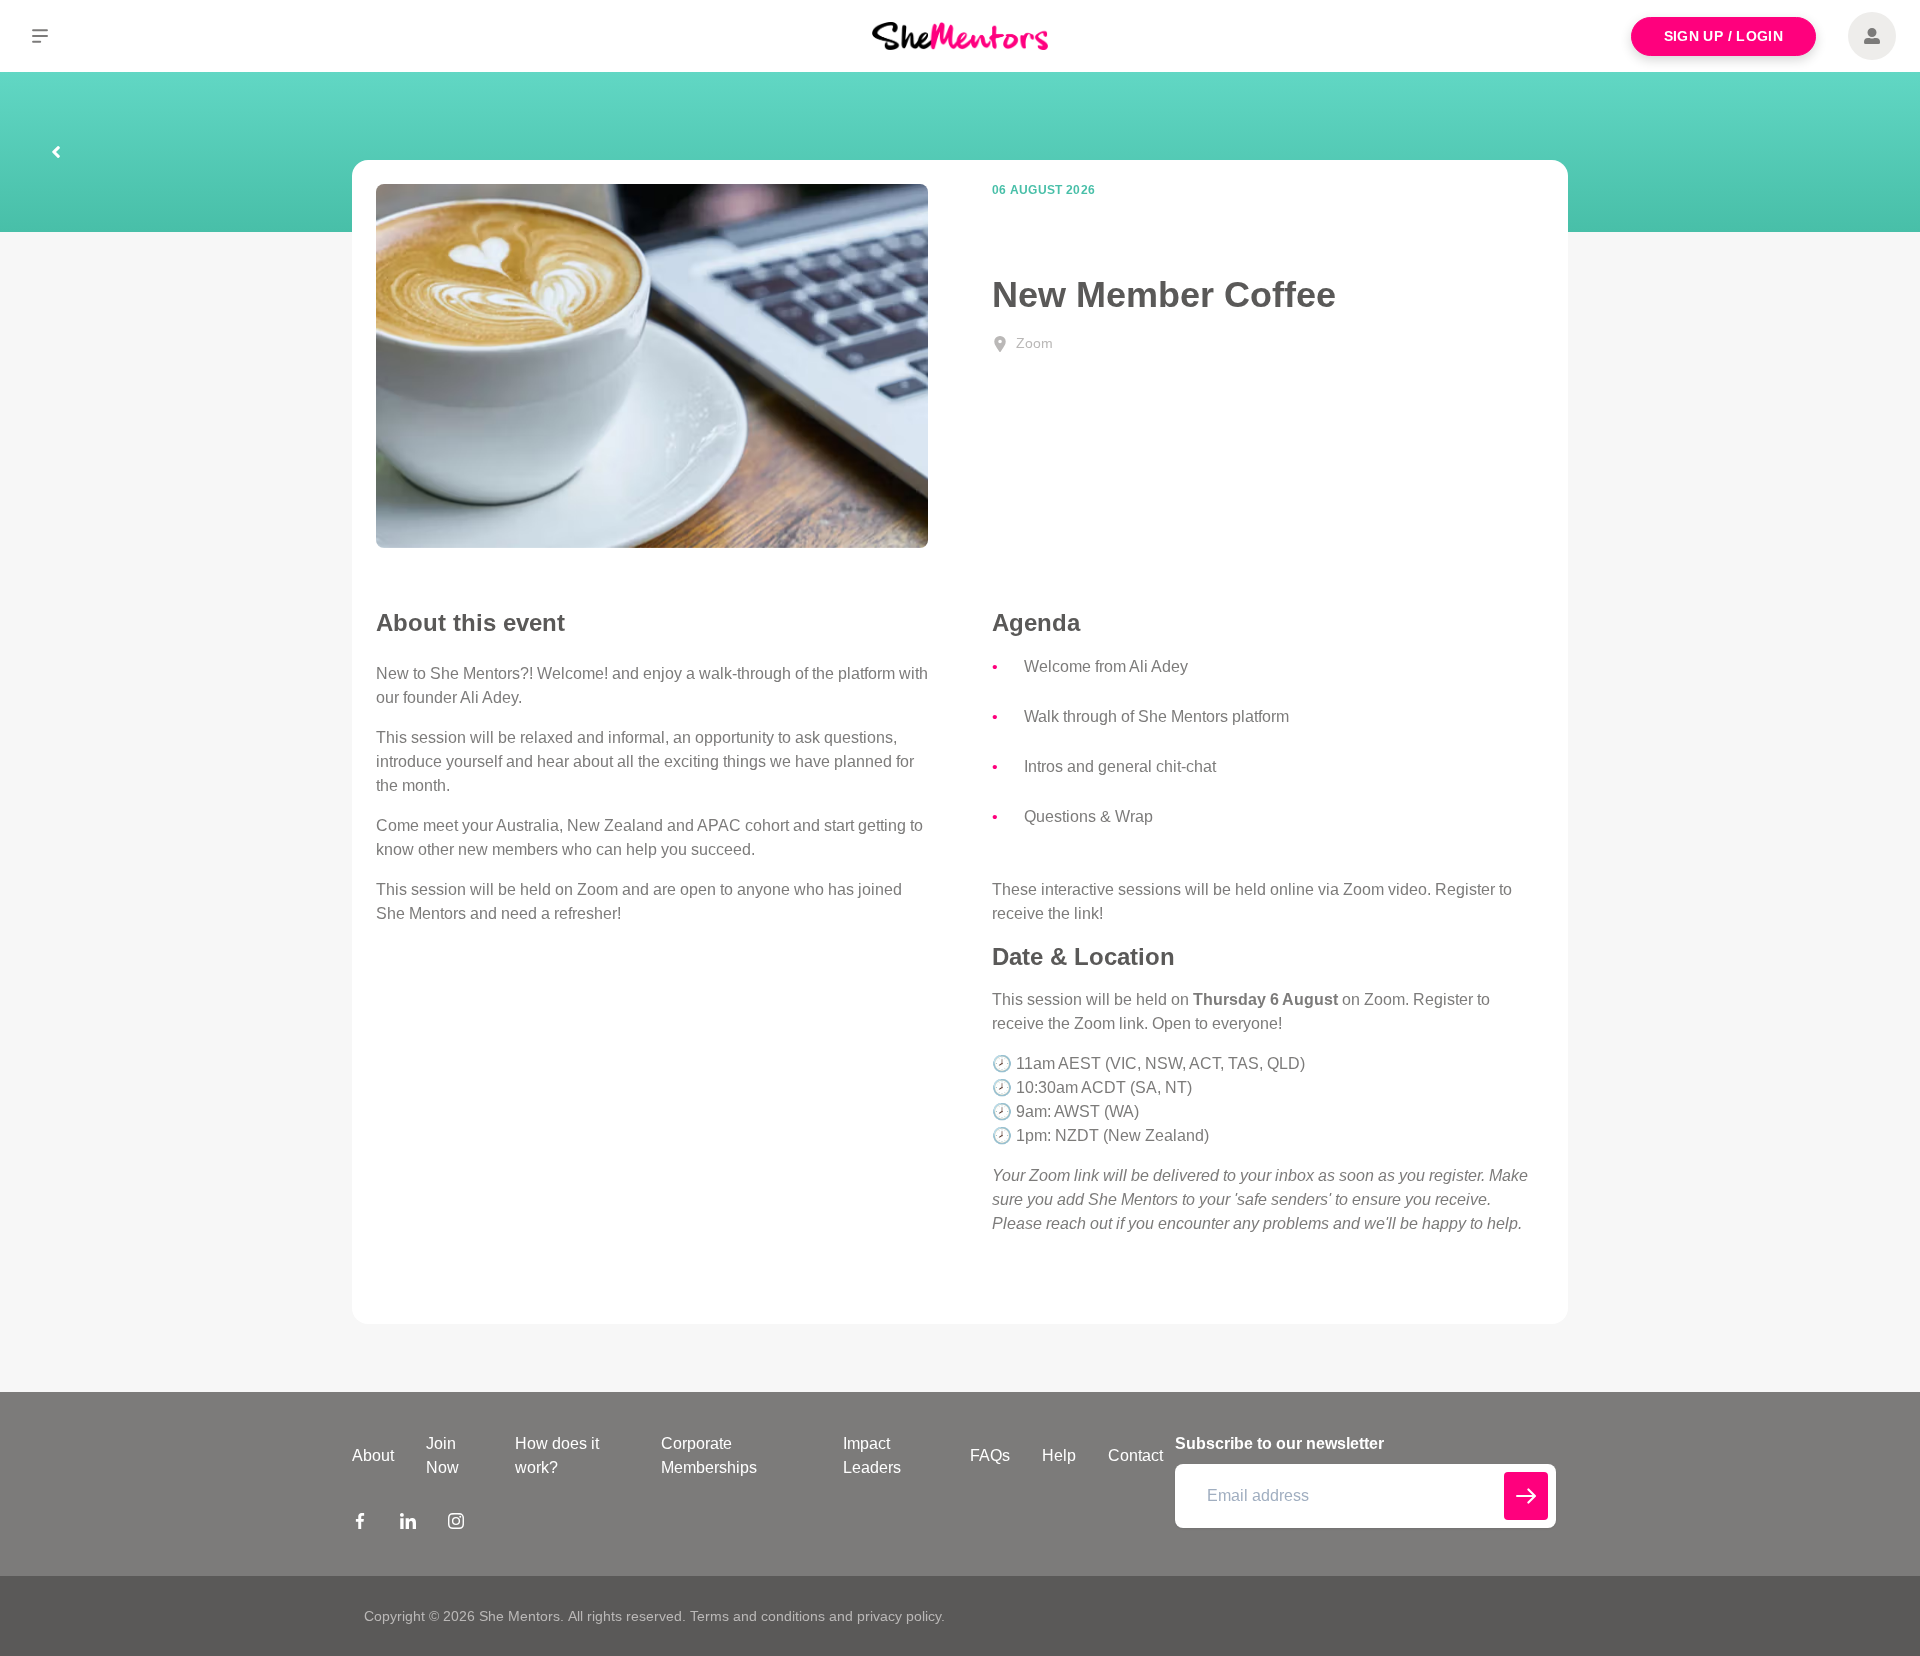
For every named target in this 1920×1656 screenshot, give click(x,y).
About (373, 1455)
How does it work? (557, 1455)
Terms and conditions (757, 1616)
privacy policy (899, 1616)
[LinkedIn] (408, 1524)
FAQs (990, 1455)
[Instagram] (456, 1524)
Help (1059, 1455)
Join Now (442, 1455)
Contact (1135, 1455)
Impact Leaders (872, 1455)
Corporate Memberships (709, 1455)
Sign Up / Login (1723, 36)
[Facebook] (360, 1524)
